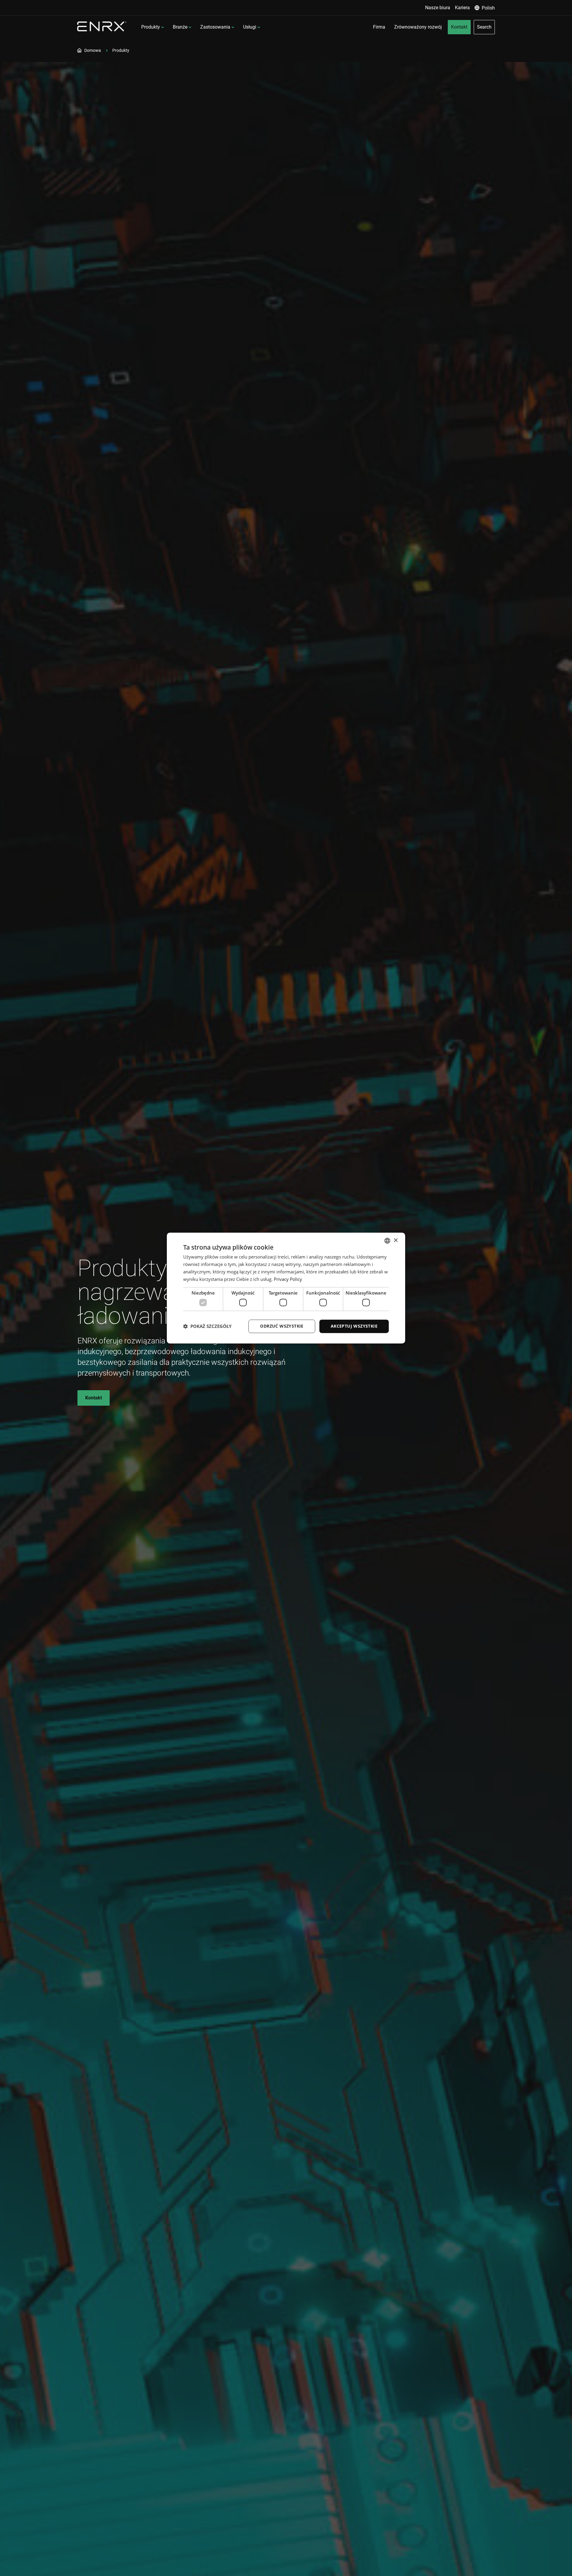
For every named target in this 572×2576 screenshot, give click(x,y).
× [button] (395, 1240)
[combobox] (387, 1241)
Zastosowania (215, 27)
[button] (207, 1326)
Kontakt (94, 1398)
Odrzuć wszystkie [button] (282, 1326)
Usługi (250, 27)
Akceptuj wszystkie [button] (354, 1326)
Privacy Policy (288, 1279)
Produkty (151, 27)
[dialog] (286, 1288)
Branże (180, 27)
